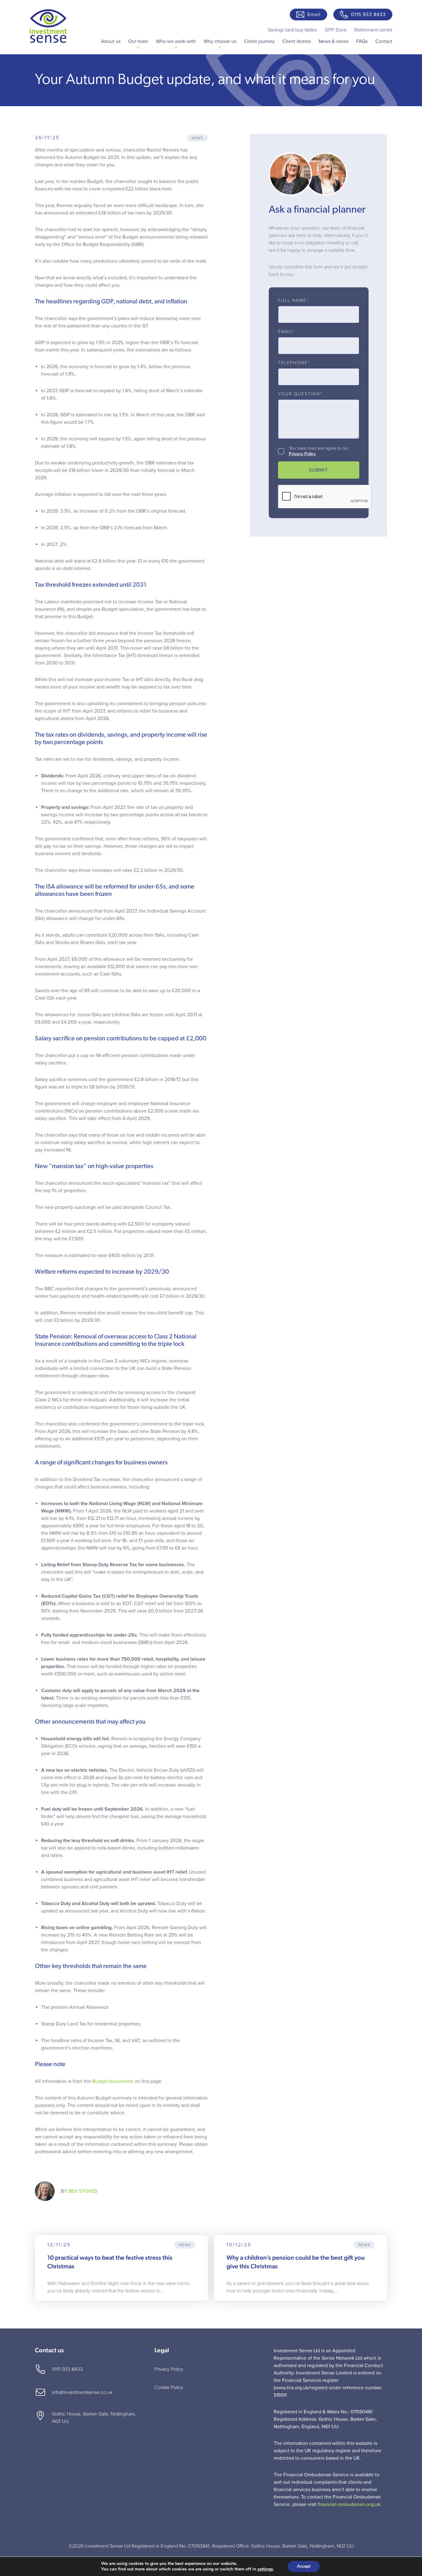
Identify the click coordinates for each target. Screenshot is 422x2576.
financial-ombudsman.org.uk (349, 2504)
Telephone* (294, 363)
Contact (384, 41)
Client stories (297, 41)
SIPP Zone (336, 30)
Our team (138, 41)
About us (111, 41)
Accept (304, 2566)
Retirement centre (373, 30)
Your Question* (300, 394)
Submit (319, 470)
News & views (333, 41)
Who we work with (176, 41)
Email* (286, 332)
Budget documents (113, 2081)
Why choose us (220, 41)
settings (265, 2569)
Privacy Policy (302, 454)
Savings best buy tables (292, 30)
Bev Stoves (83, 2191)
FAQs (362, 41)
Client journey (259, 41)
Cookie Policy (169, 2387)
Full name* (293, 301)
